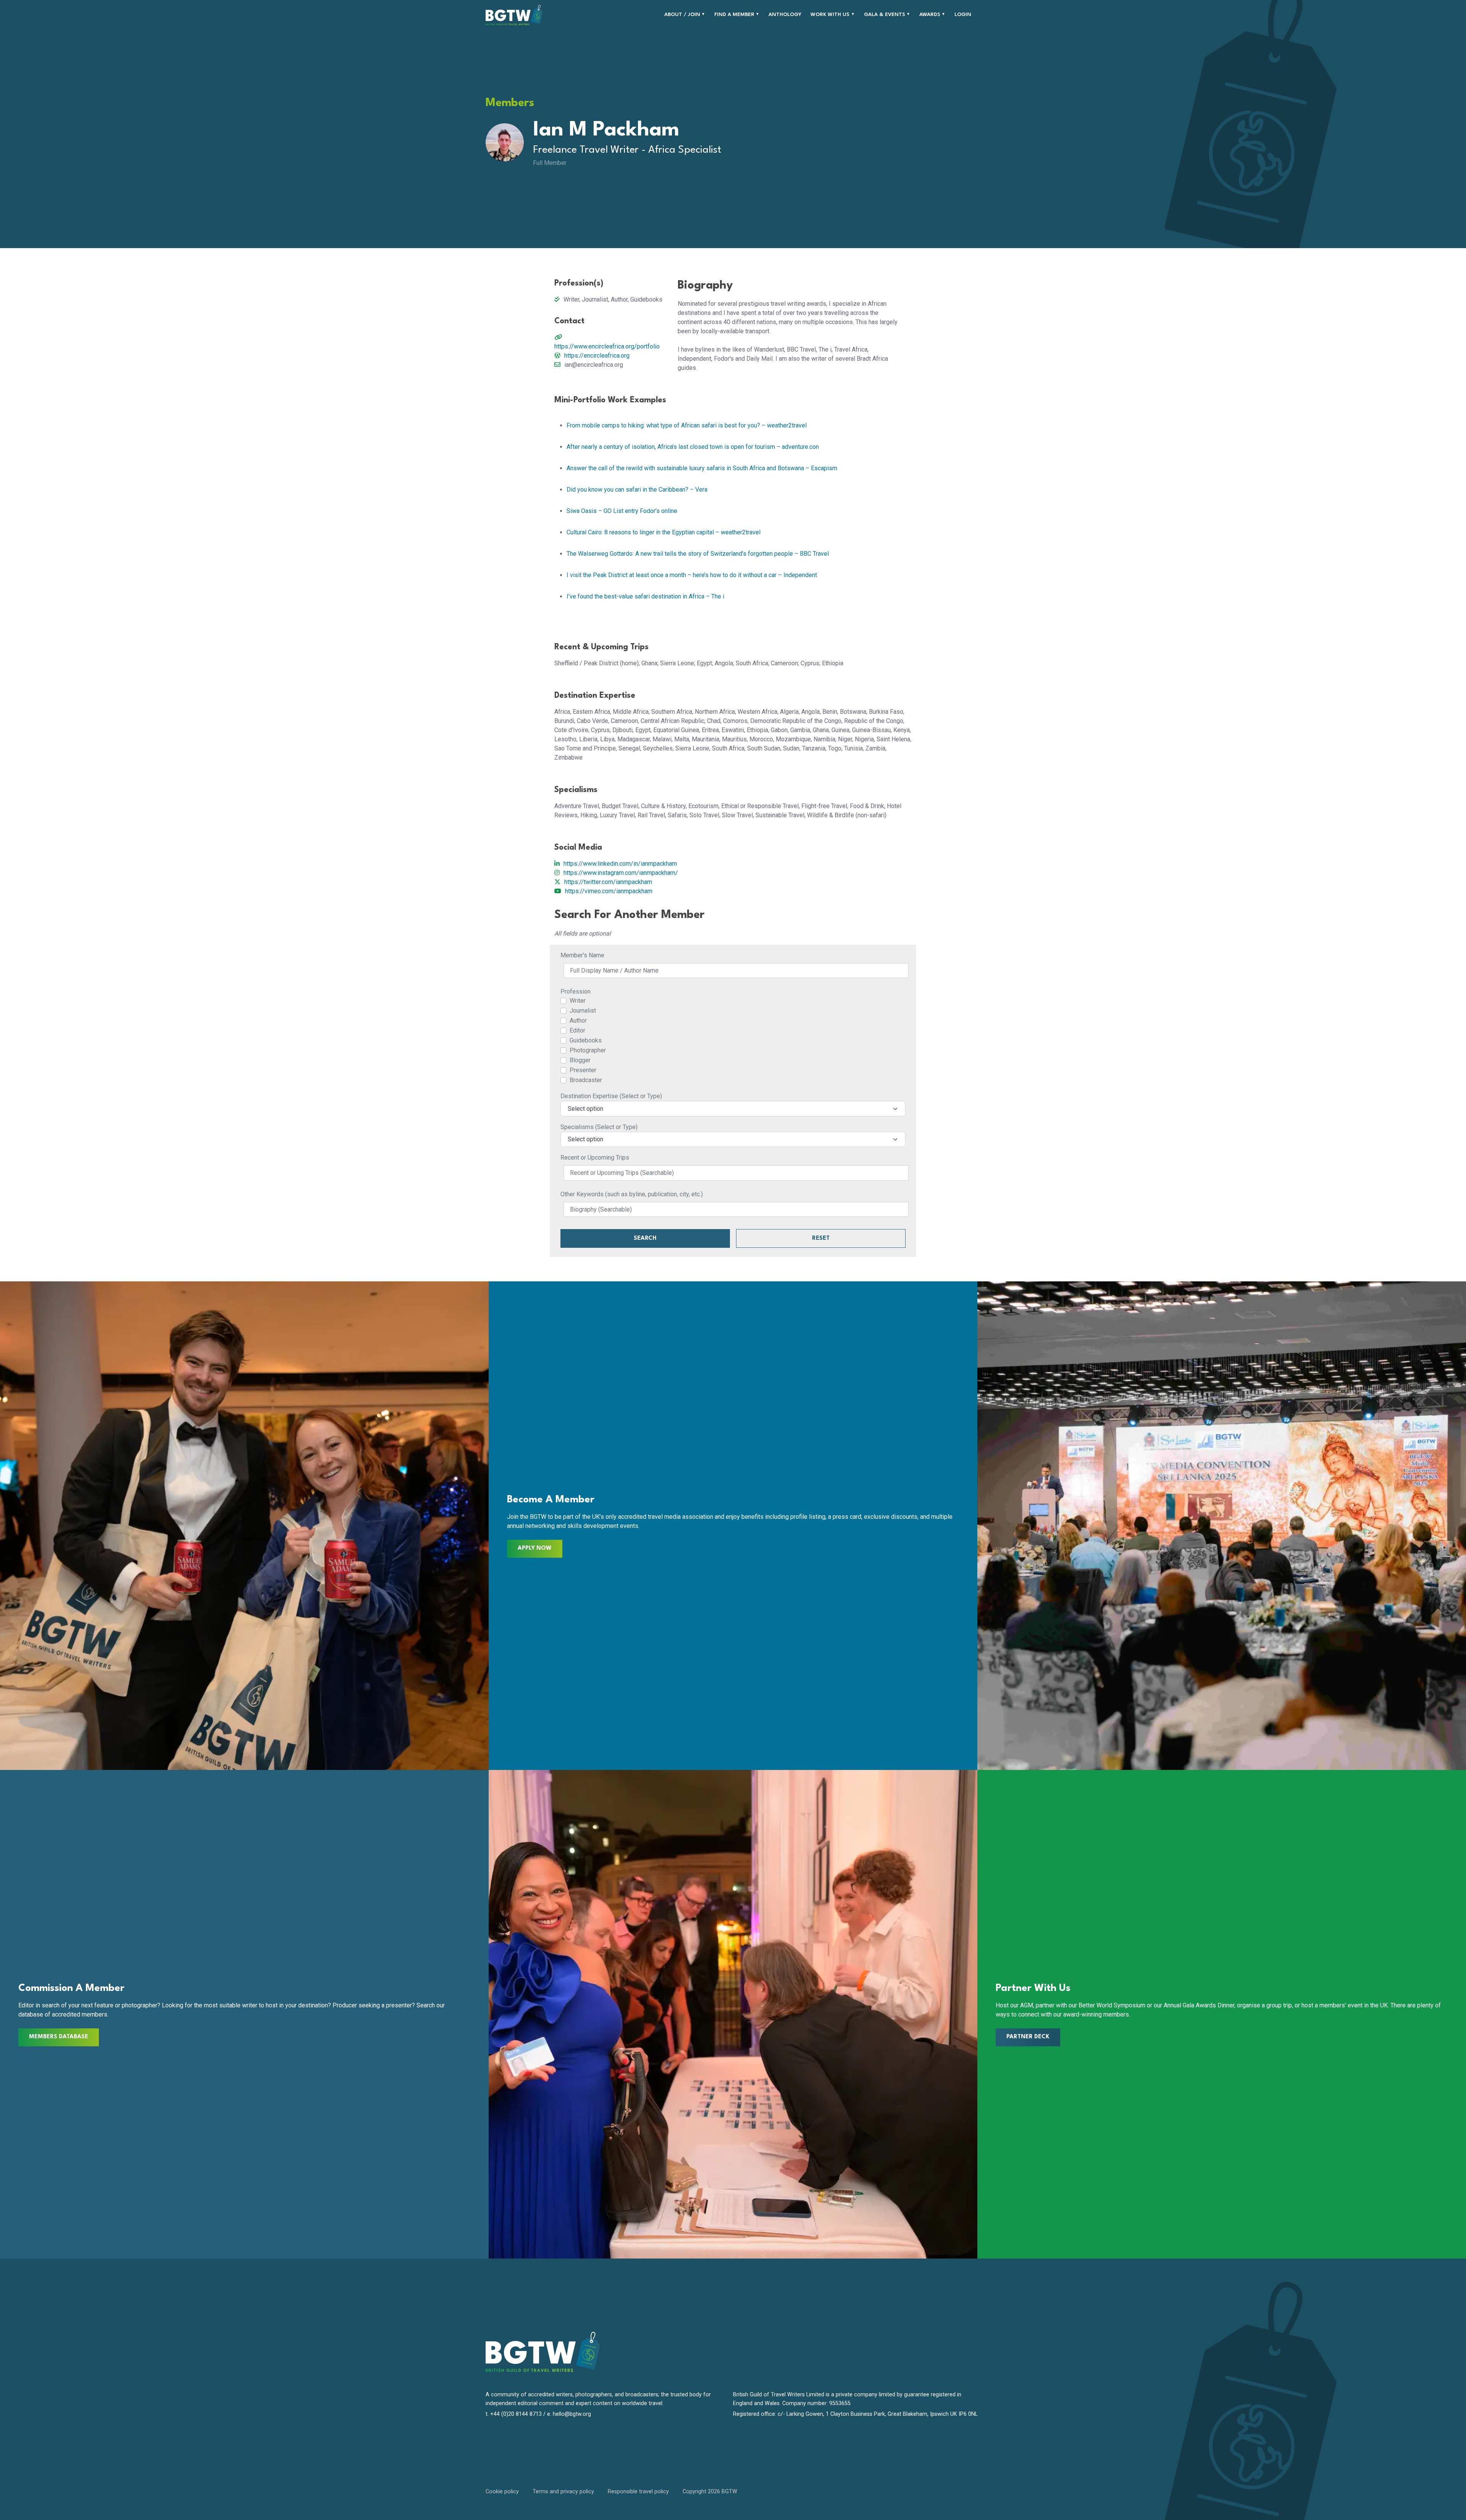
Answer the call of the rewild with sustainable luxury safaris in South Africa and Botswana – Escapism (702, 468)
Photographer (588, 1050)
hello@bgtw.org (572, 2414)
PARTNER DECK (1028, 2037)
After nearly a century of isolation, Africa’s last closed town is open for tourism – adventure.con (693, 447)
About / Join (682, 15)
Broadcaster (586, 1080)
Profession (576, 991)
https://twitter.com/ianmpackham (608, 882)
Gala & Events (885, 15)
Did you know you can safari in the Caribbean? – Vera (637, 490)
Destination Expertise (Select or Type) (611, 1096)
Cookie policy (502, 2492)
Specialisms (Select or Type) (599, 1127)
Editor (577, 1030)
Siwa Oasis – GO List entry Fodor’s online (622, 511)
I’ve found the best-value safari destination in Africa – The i (645, 596)
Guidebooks (586, 1040)
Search (645, 1238)
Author (578, 1020)
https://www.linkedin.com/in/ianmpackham (620, 864)
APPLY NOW (535, 1548)
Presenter (583, 1070)
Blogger (580, 1060)
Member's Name (582, 955)
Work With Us (830, 15)
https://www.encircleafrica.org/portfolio (607, 346)
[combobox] (733, 1108)
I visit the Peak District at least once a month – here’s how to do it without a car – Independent (692, 575)
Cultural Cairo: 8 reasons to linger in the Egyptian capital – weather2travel (664, 532)
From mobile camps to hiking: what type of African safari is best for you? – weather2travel (687, 425)
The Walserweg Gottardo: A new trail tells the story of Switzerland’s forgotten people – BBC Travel (698, 554)
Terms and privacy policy (563, 2492)
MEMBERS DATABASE (59, 2037)
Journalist (583, 1011)
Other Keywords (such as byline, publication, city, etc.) (632, 1194)
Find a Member (734, 15)
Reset (821, 1238)
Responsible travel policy (638, 2492)
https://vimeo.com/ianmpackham (609, 891)
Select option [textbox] (585, 1109)
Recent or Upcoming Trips (595, 1158)
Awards (930, 15)
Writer (578, 1001)
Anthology (785, 15)
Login (963, 15)
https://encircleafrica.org (597, 356)
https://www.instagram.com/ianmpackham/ (621, 873)
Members (510, 103)
